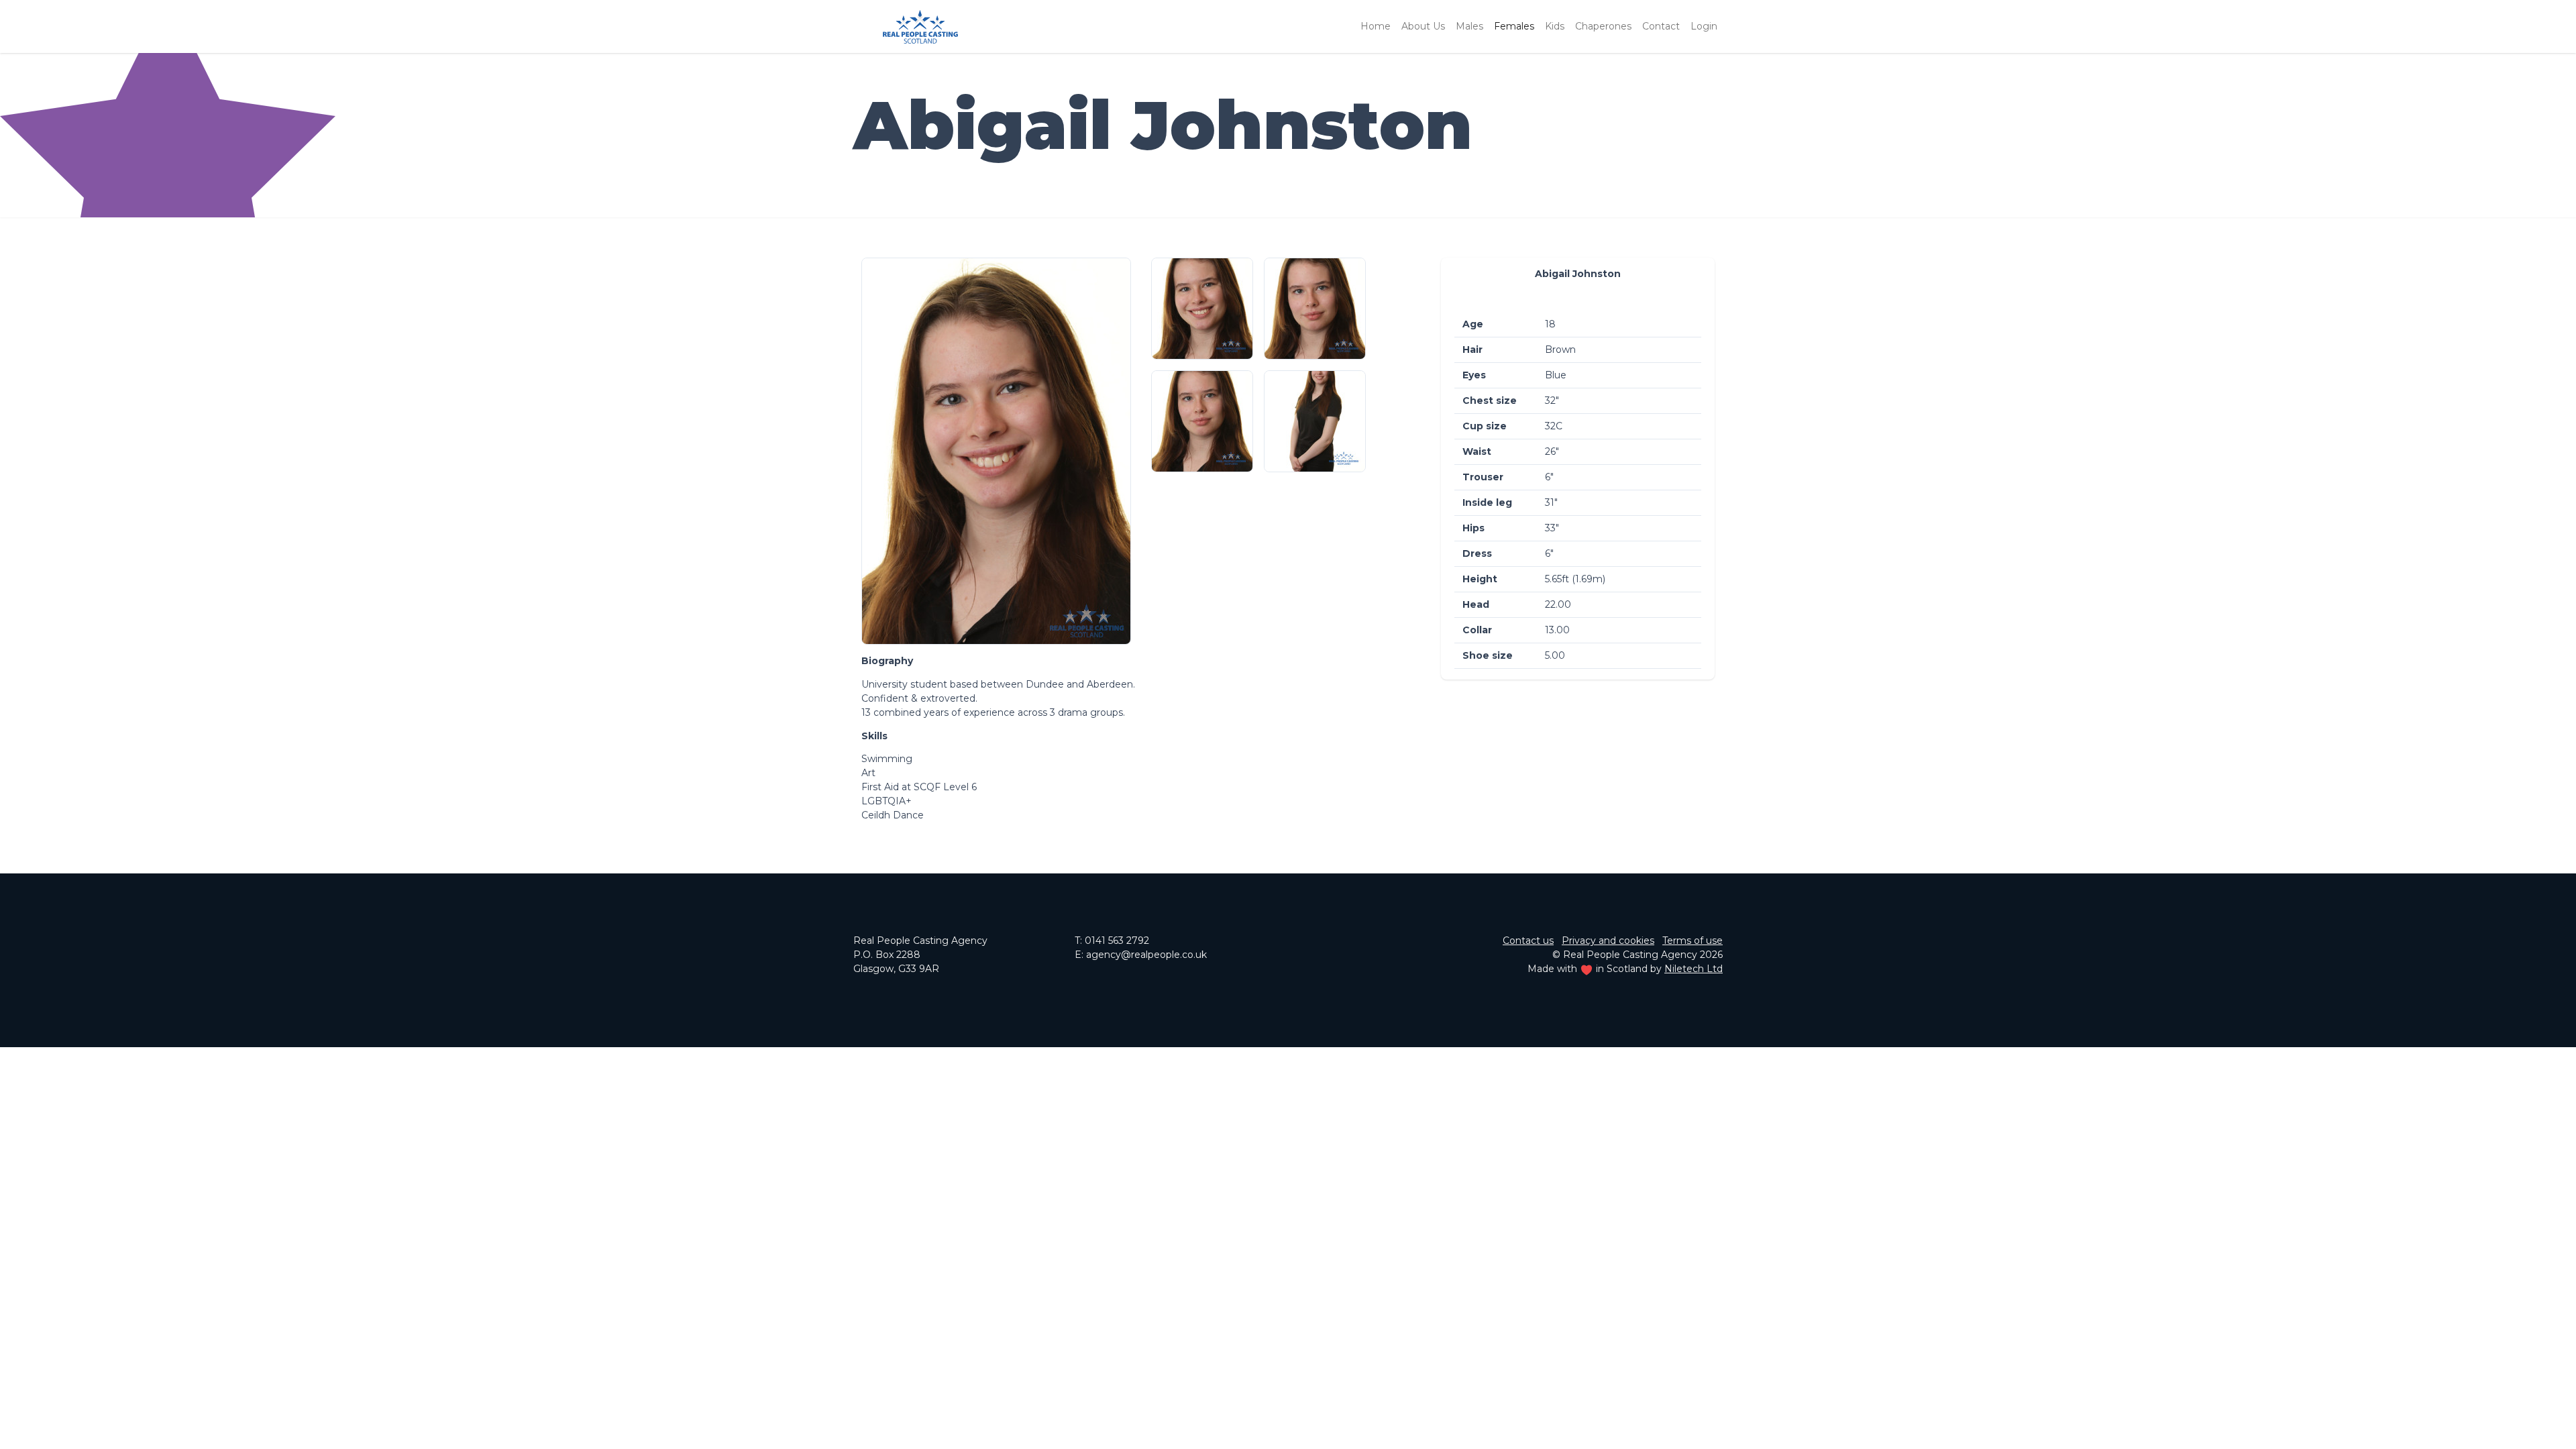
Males (1469, 26)
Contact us (1528, 941)
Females (1514, 26)
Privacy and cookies (1608, 941)
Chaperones (1603, 26)
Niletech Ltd (1694, 969)
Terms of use (1693, 941)
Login (1704, 26)
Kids (1555, 26)
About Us (1423, 26)
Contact (1661, 26)
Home (1376, 26)
